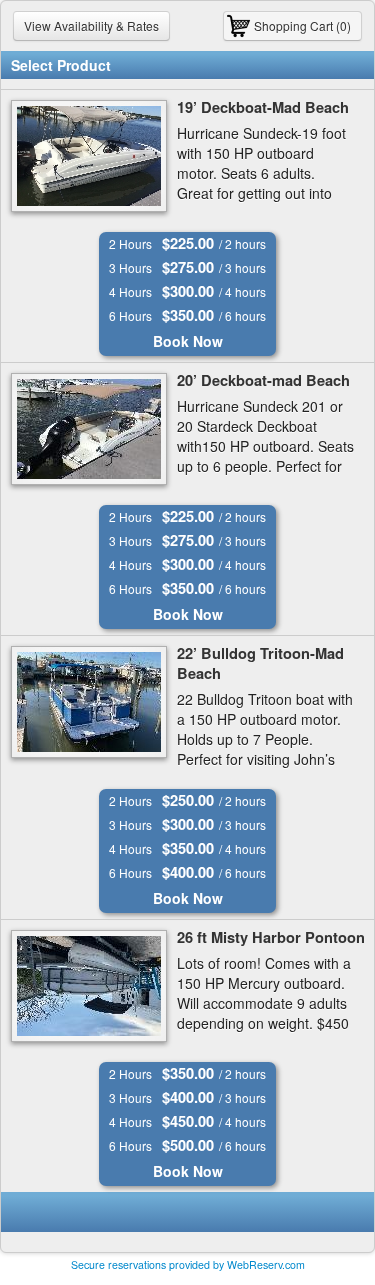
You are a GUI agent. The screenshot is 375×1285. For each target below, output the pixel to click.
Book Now (188, 341)
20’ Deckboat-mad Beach (263, 380)
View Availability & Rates (91, 25)
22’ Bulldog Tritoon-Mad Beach (260, 663)
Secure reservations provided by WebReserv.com (188, 1264)
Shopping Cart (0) (302, 25)
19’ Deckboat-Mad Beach (263, 107)
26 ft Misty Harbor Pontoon (271, 937)
